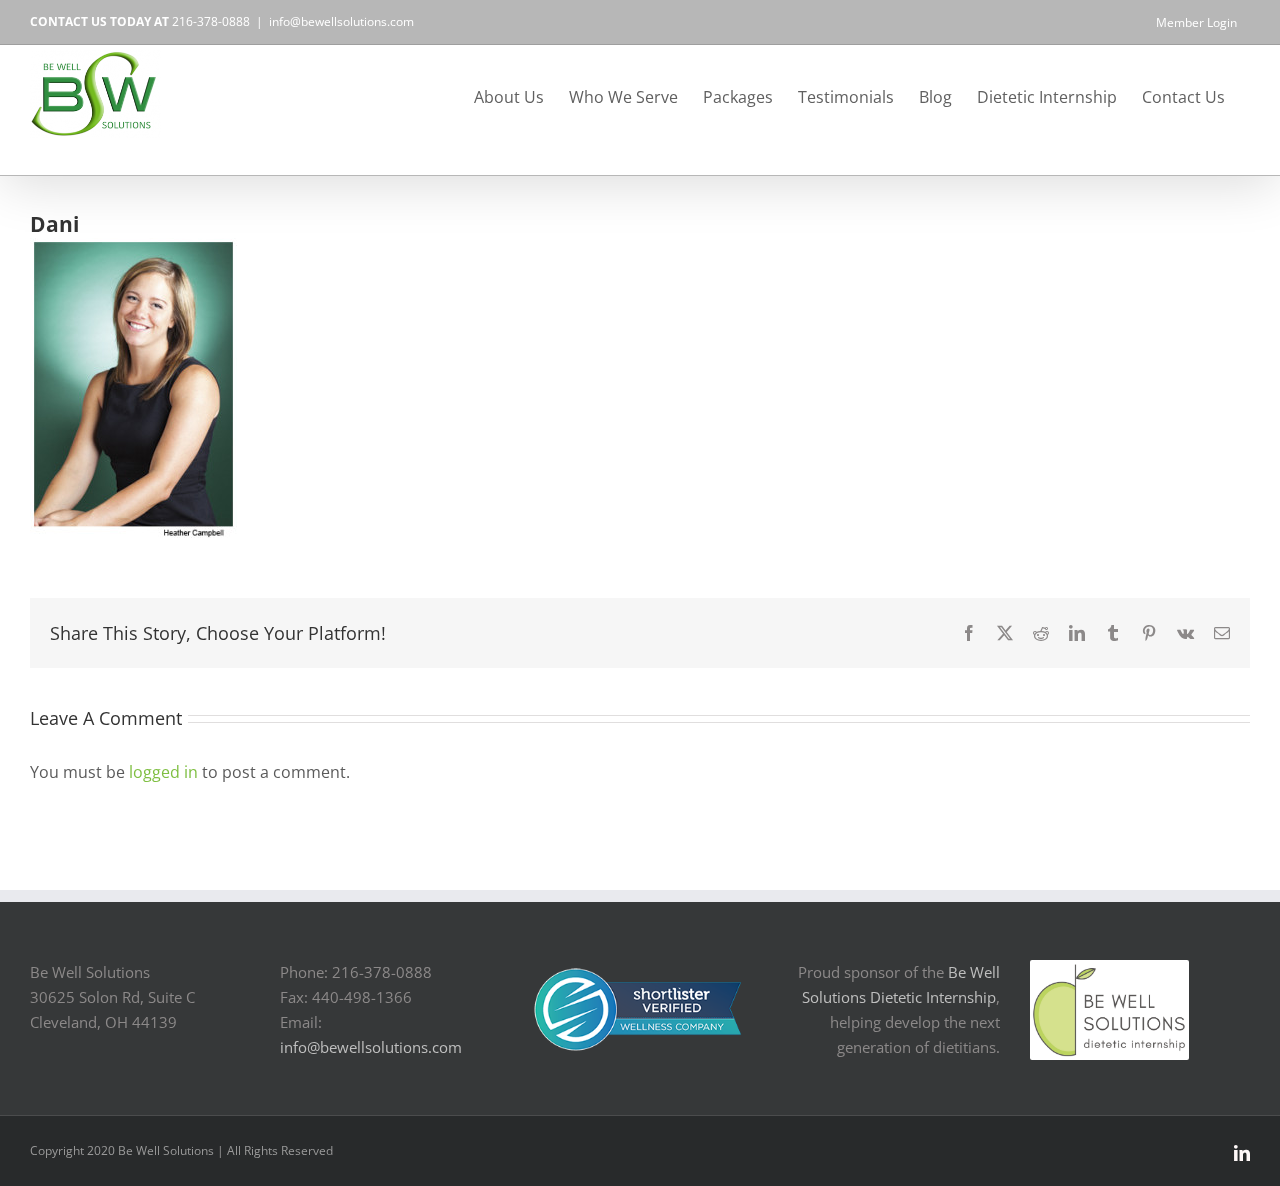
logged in (163, 772)
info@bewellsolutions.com (341, 21)
